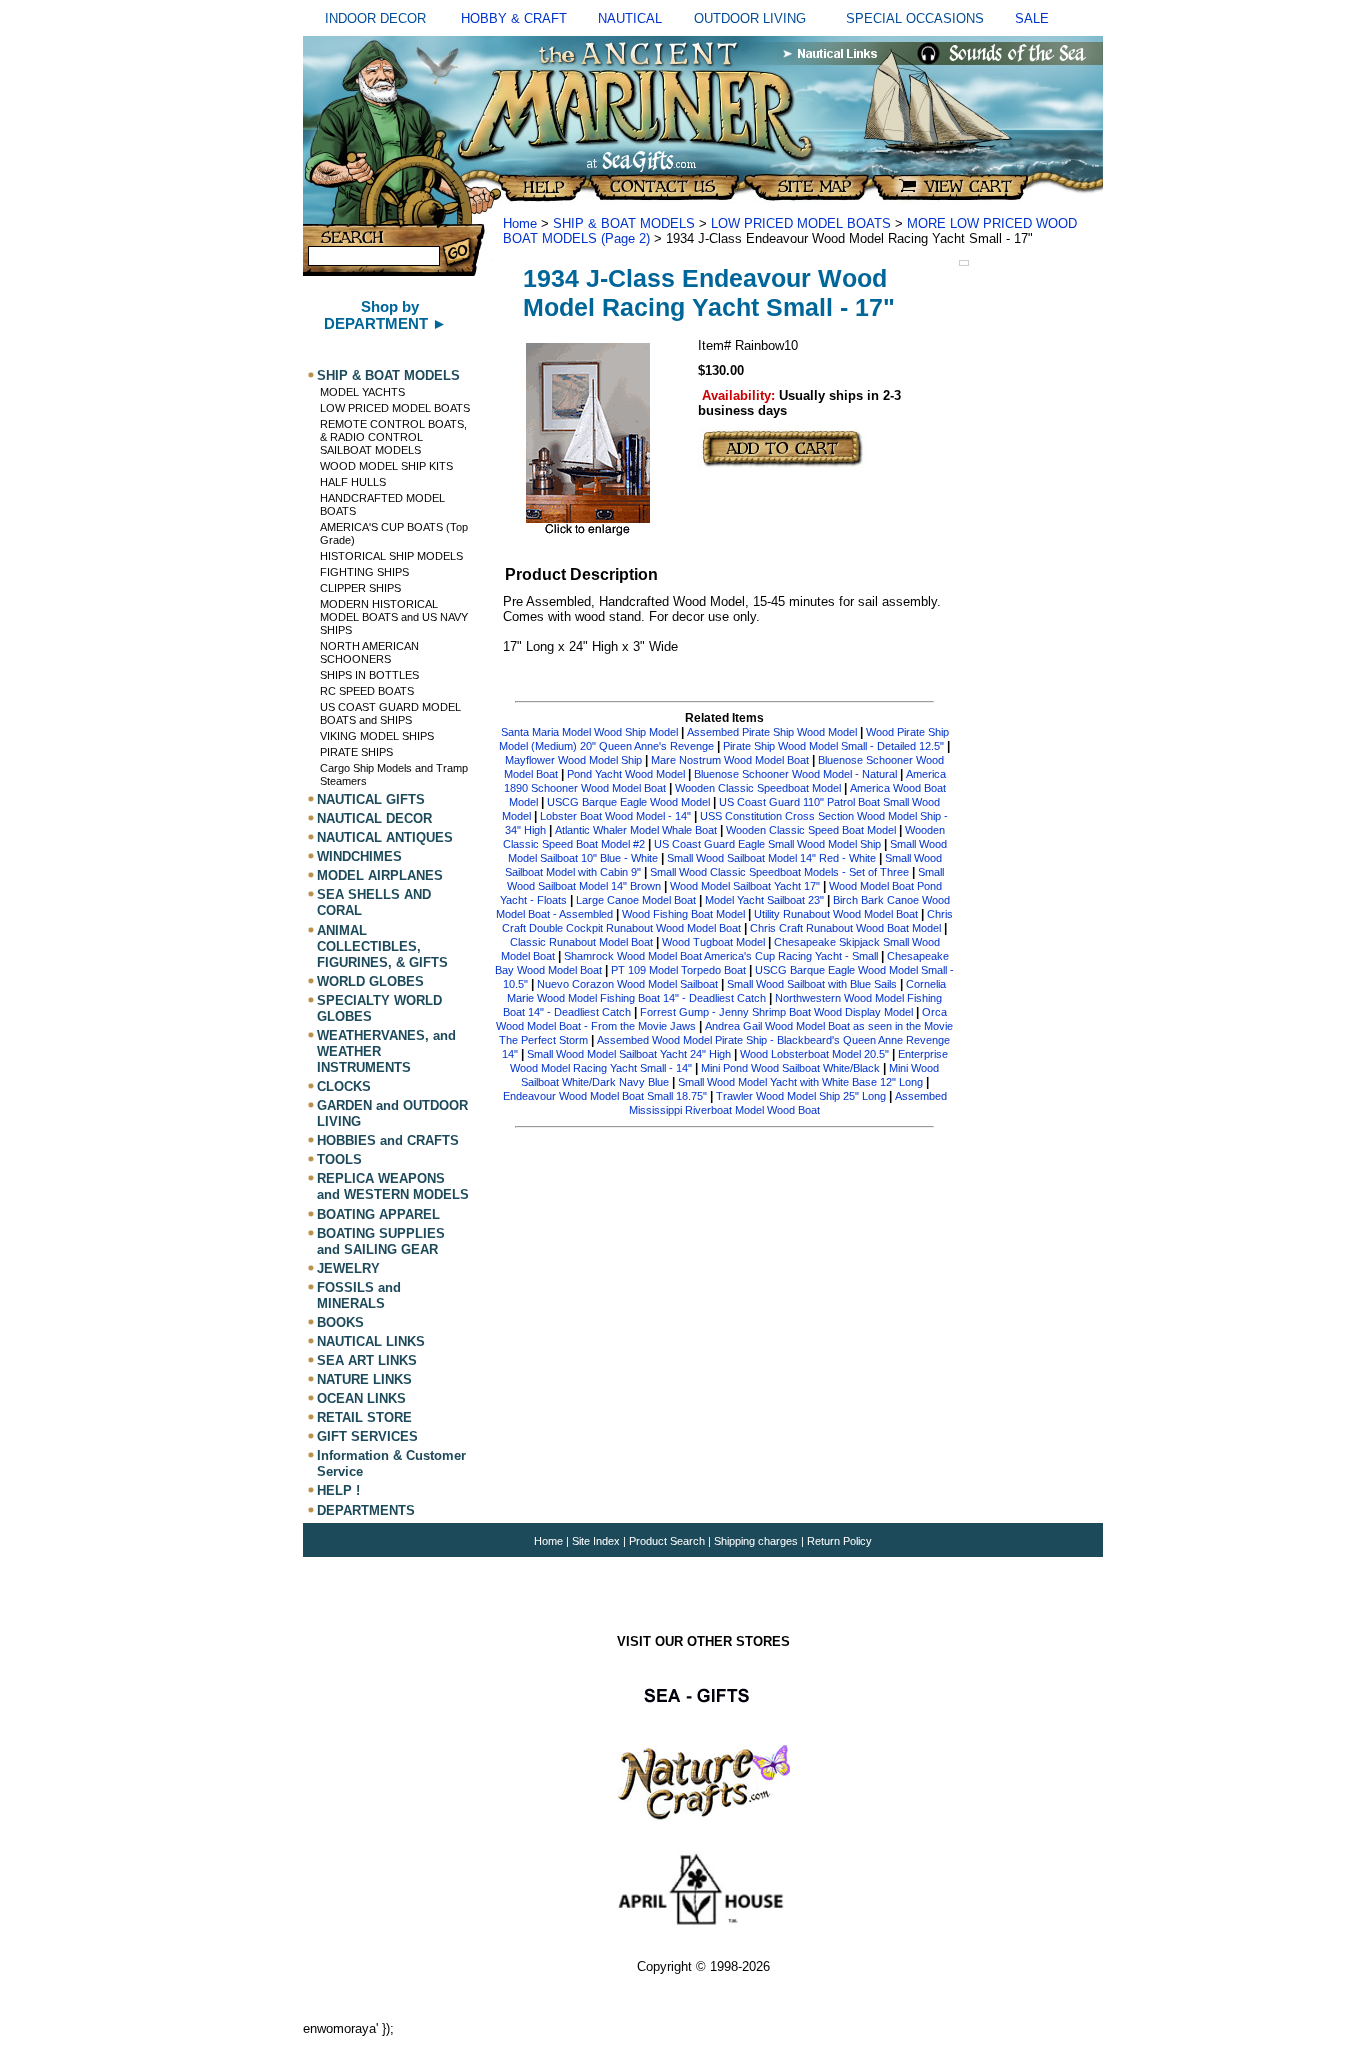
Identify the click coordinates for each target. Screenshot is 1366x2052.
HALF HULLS (353, 482)
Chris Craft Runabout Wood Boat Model (845, 928)
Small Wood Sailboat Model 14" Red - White (771, 858)
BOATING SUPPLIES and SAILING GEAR (381, 1241)
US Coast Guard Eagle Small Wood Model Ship (767, 844)
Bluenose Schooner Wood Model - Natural (795, 774)
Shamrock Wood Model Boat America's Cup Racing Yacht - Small (721, 956)
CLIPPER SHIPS (360, 588)
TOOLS (339, 1159)
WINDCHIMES (359, 856)
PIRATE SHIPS (356, 752)
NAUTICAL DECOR (374, 818)
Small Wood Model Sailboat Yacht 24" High (629, 1054)
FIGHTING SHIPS (364, 572)
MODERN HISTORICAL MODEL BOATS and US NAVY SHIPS (394, 617)
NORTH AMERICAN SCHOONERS (369, 652)
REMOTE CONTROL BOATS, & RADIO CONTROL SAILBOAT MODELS (393, 437)
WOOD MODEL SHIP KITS (386, 466)
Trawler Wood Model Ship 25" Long (801, 1096)
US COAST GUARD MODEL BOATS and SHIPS (390, 713)
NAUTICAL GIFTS (371, 799)
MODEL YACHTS (362, 392)
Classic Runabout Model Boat (581, 942)
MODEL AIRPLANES (380, 875)
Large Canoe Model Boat (636, 900)
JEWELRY (348, 1268)
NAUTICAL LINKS (371, 1341)
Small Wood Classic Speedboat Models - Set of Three (779, 872)
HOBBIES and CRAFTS (388, 1140)
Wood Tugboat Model (715, 942)
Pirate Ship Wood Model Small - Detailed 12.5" (833, 746)
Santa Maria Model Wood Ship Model (589, 732)
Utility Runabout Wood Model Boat (836, 914)
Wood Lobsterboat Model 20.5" (814, 1054)
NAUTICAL (630, 18)
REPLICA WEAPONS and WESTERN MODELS (393, 1186)
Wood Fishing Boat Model (683, 914)
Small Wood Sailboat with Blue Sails (812, 984)
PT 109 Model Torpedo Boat (678, 970)
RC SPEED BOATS (367, 691)
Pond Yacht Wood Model (626, 774)
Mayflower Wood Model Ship (573, 760)
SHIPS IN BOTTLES (369, 675)
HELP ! (338, 1491)
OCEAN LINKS (361, 1398)
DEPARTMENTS (366, 1510)
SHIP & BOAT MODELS (388, 375)
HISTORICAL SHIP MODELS (391, 556)
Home (520, 223)
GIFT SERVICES (367, 1436)
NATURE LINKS (364, 1379)
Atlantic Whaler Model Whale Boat (636, 830)
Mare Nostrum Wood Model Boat (730, 760)
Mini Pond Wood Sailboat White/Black (790, 1068)
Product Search (667, 1541)
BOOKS (340, 1322)
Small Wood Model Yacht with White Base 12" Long (800, 1082)
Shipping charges (757, 1541)
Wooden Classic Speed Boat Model (811, 830)
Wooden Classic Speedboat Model (758, 788)
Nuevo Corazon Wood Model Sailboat (627, 984)
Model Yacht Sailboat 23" (764, 900)
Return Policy (839, 1541)
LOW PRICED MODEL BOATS (395, 408)
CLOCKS (344, 1086)
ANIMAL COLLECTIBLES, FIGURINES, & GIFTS (382, 946)
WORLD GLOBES (370, 981)
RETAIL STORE (364, 1417)
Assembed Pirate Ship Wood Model (772, 732)
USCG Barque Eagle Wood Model (628, 802)
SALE (1032, 18)
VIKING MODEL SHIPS (377, 736)
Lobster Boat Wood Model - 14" (615, 816)
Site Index (596, 1541)
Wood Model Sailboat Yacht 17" (745, 886)
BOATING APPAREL (378, 1214)
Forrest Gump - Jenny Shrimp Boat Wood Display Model (778, 1012)
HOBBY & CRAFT (514, 18)
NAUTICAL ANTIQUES (385, 837)
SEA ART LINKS (367, 1360)
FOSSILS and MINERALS (359, 1295)
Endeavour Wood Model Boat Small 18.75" (605, 1096)
